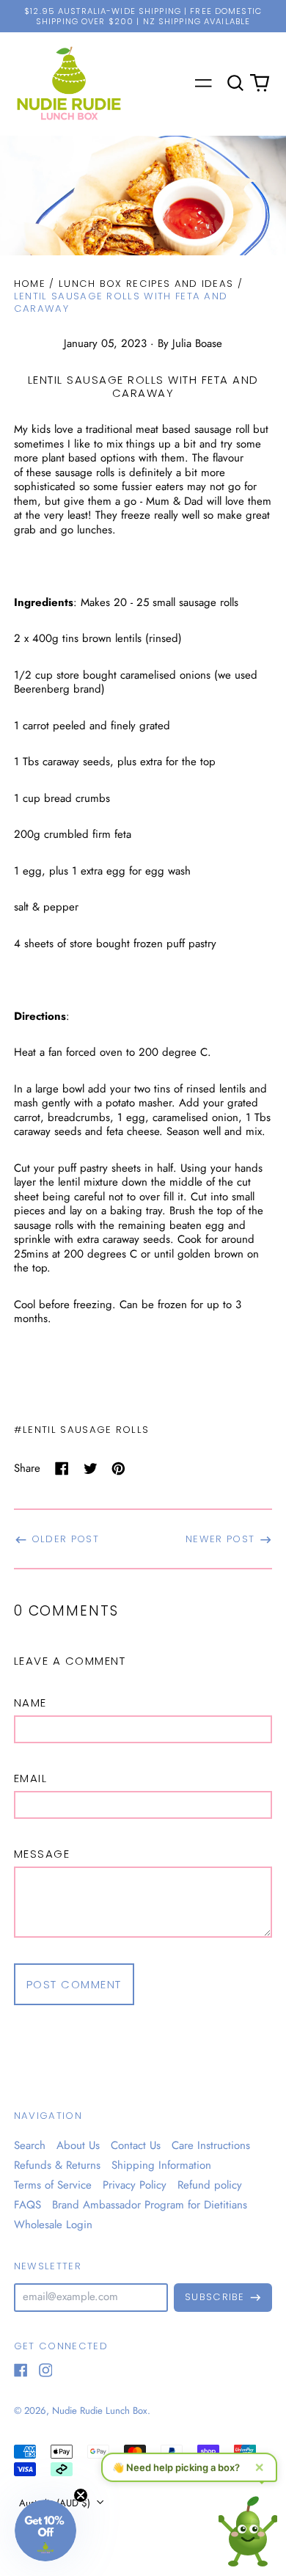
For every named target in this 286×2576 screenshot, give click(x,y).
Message (42, 1854)
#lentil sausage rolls (82, 1430)
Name (30, 1703)
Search (30, 2145)
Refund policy (210, 2185)
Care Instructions (211, 2145)
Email (31, 1778)
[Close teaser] (81, 2495)
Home (30, 284)
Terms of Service (53, 2185)
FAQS (27, 2205)
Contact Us (136, 2145)
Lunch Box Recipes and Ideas (146, 284)
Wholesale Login (53, 2225)
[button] (235, 84)
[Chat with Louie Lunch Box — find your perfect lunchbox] (248, 2527)
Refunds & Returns (57, 2165)
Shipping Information (161, 2165)
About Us (78, 2145)
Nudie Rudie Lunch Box (100, 2411)
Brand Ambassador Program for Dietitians (150, 2205)
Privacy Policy (135, 2185)
